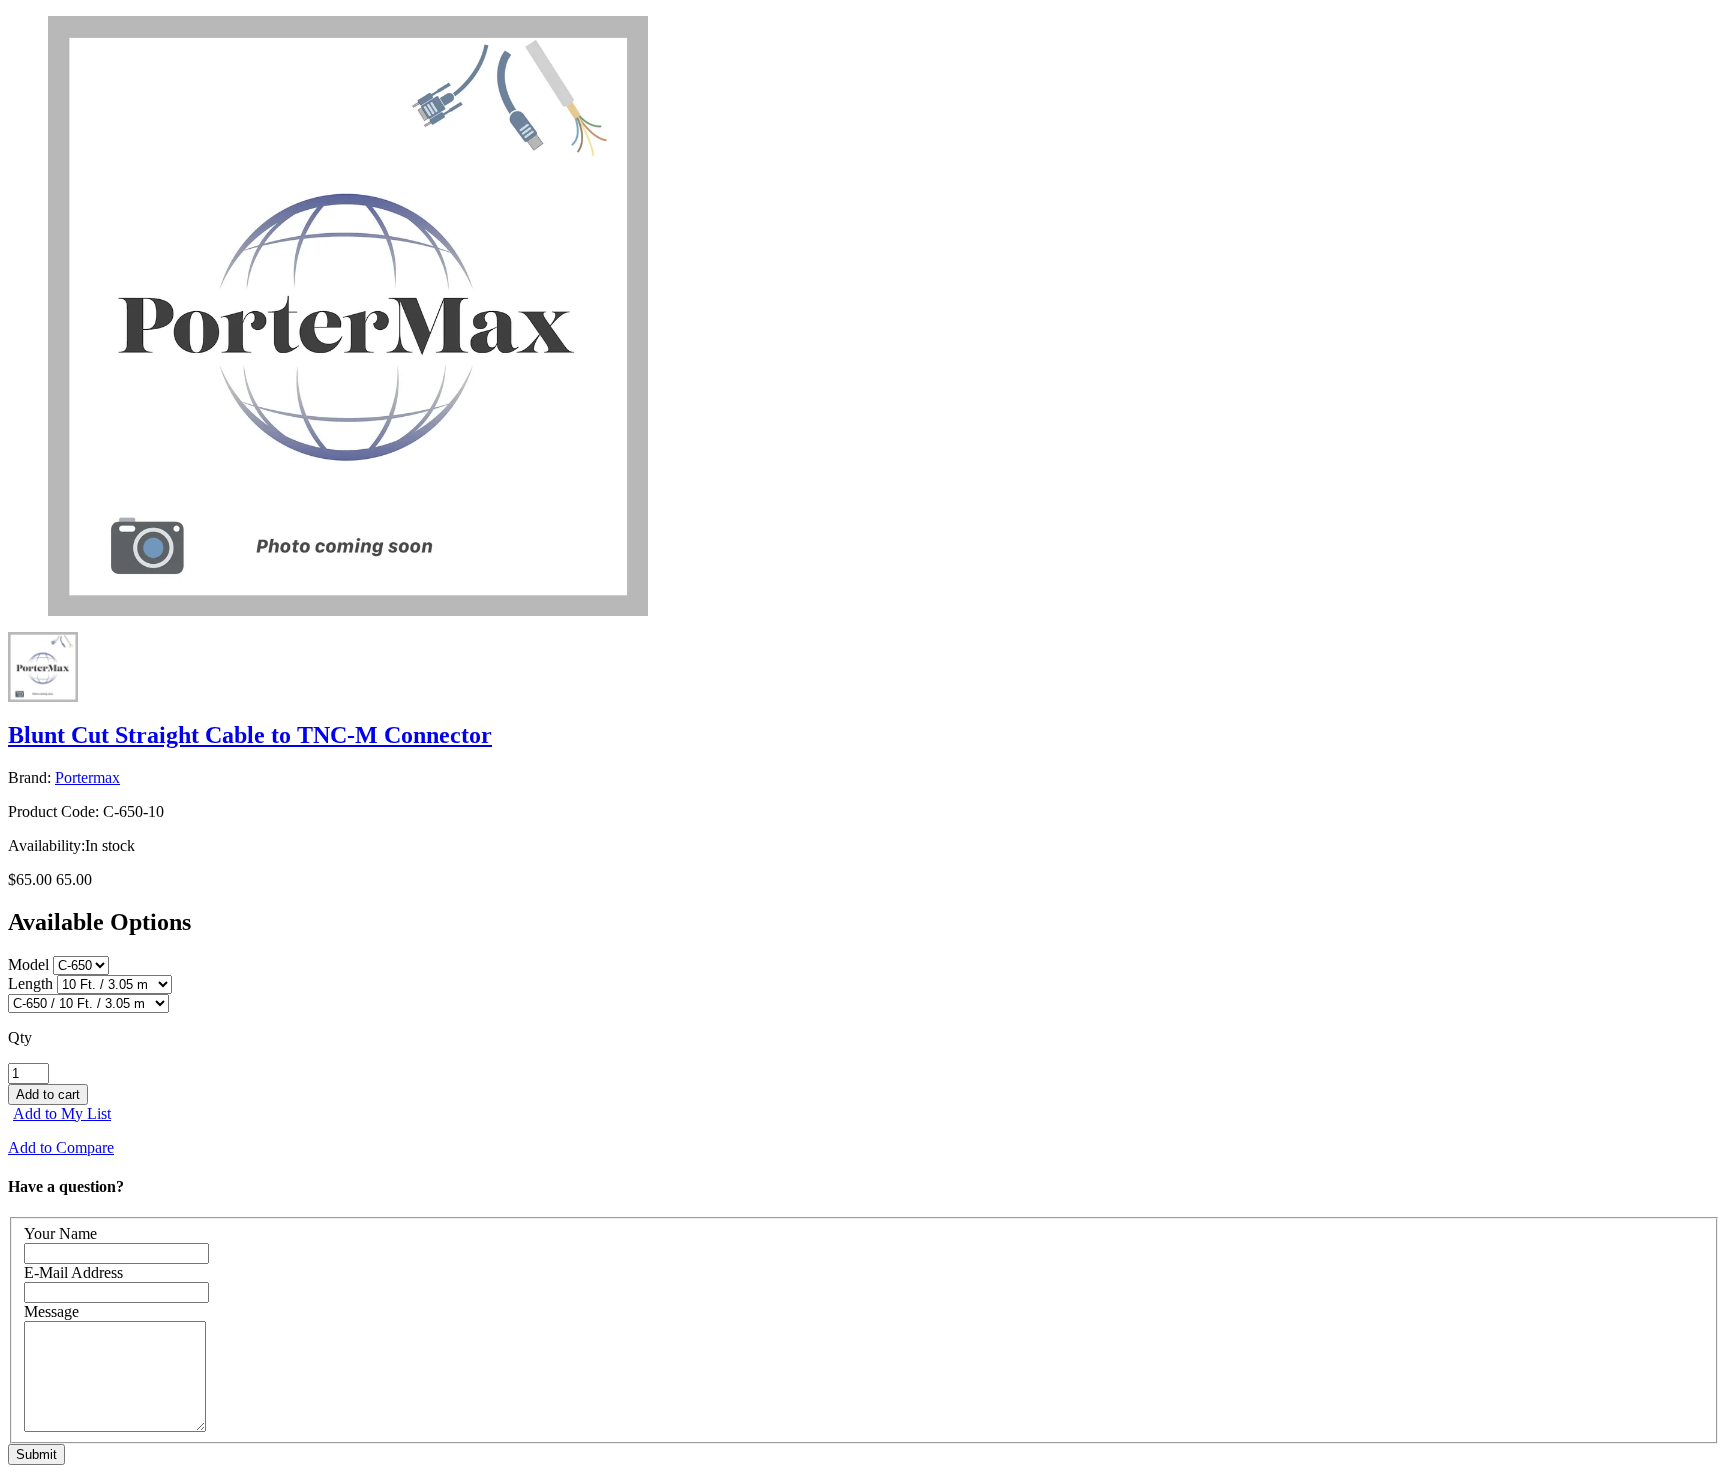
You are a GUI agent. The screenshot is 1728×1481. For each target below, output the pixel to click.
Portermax (87, 777)
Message (51, 1311)
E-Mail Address (73, 1272)
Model (28, 964)
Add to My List (62, 1113)
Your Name (60, 1233)
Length (30, 983)
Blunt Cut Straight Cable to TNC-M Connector (250, 735)
